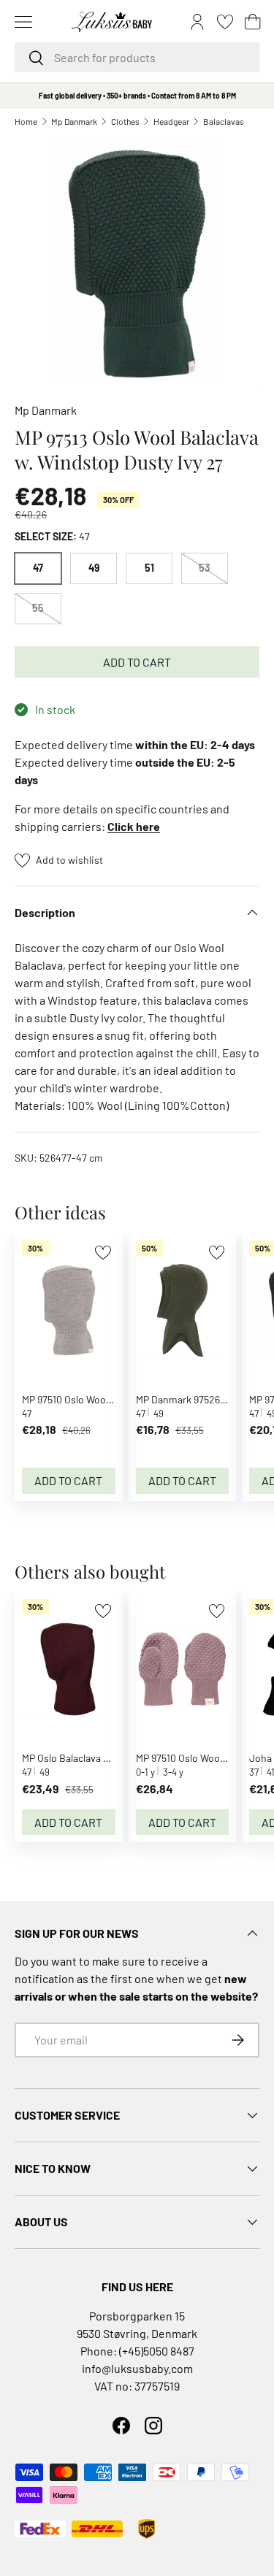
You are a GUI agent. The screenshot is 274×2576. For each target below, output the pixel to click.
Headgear (171, 121)
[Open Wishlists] (225, 22)
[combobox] (137, 57)
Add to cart (137, 662)
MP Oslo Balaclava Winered (81, 1758)
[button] (253, 22)
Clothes (125, 121)
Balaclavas (224, 121)
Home (26, 121)
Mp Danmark (74, 121)
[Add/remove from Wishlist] (103, 1253)
